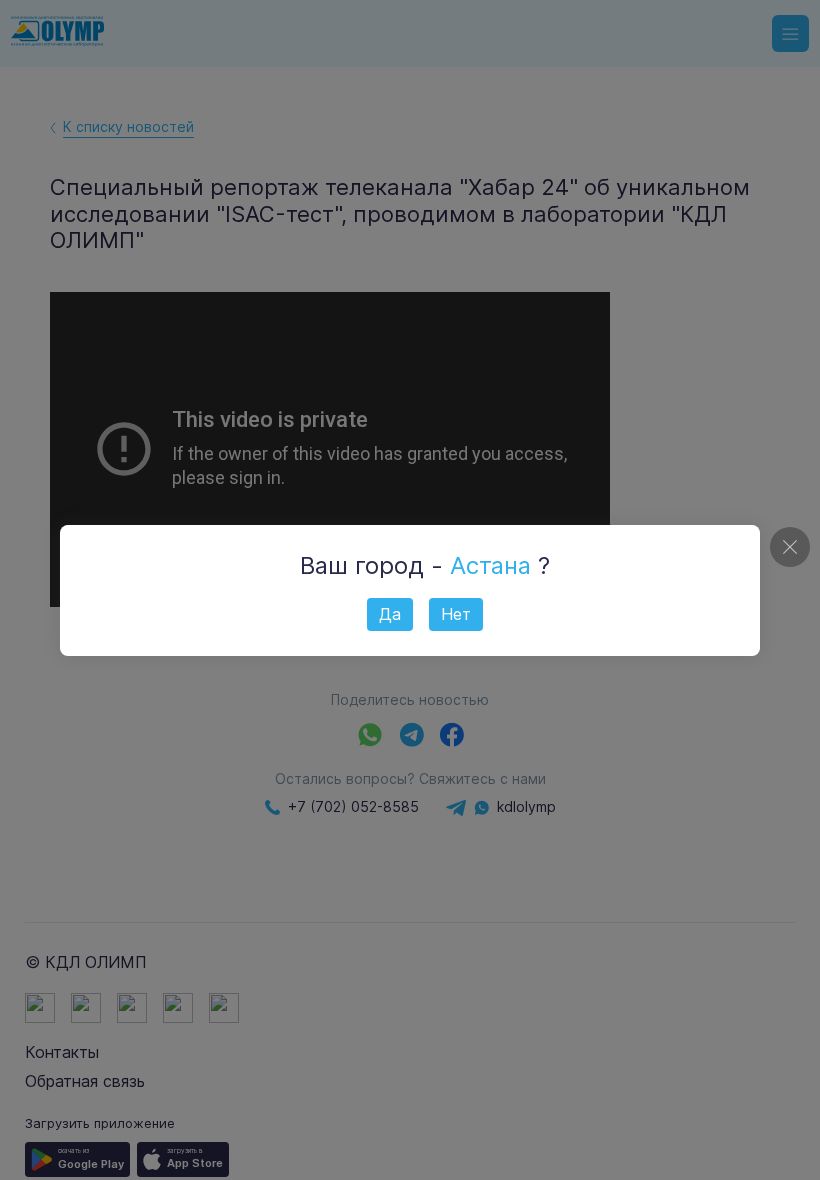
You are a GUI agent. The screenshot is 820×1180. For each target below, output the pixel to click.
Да (390, 614)
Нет (456, 614)
